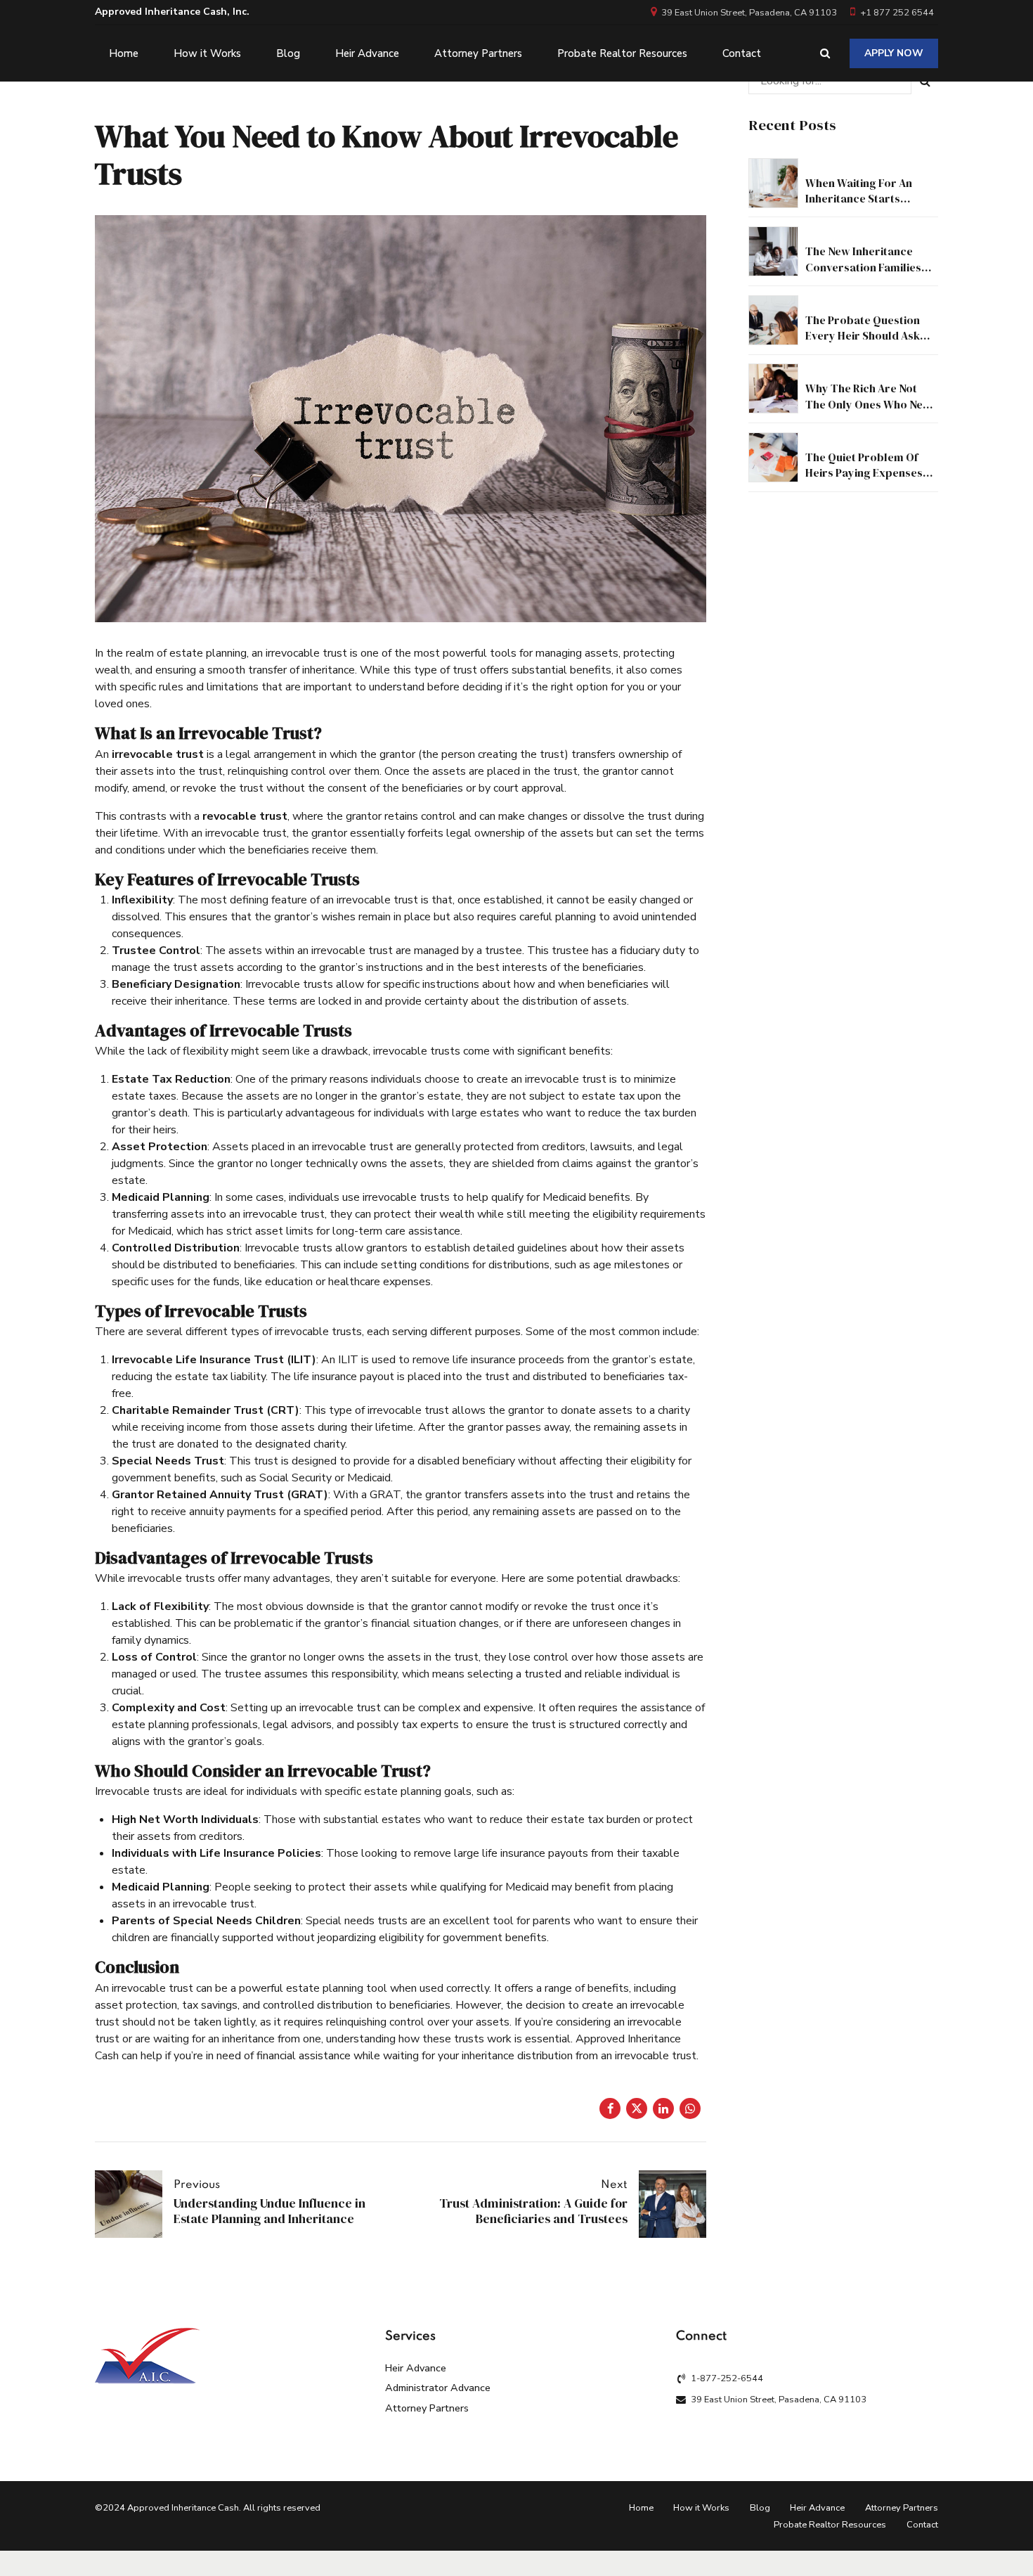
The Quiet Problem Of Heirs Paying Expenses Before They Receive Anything (864, 481)
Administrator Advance (438, 2388)
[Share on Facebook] (610, 2108)
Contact (742, 53)
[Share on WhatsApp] (690, 2108)
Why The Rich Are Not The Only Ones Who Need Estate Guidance (871, 404)
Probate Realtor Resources (622, 53)
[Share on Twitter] (637, 2108)
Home (124, 53)
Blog (288, 53)
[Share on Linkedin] (663, 2108)
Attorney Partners (478, 53)
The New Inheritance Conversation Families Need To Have (863, 267)
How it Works (207, 53)
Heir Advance (367, 53)
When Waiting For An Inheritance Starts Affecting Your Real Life (866, 199)
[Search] (825, 53)
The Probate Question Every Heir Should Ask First (863, 336)
